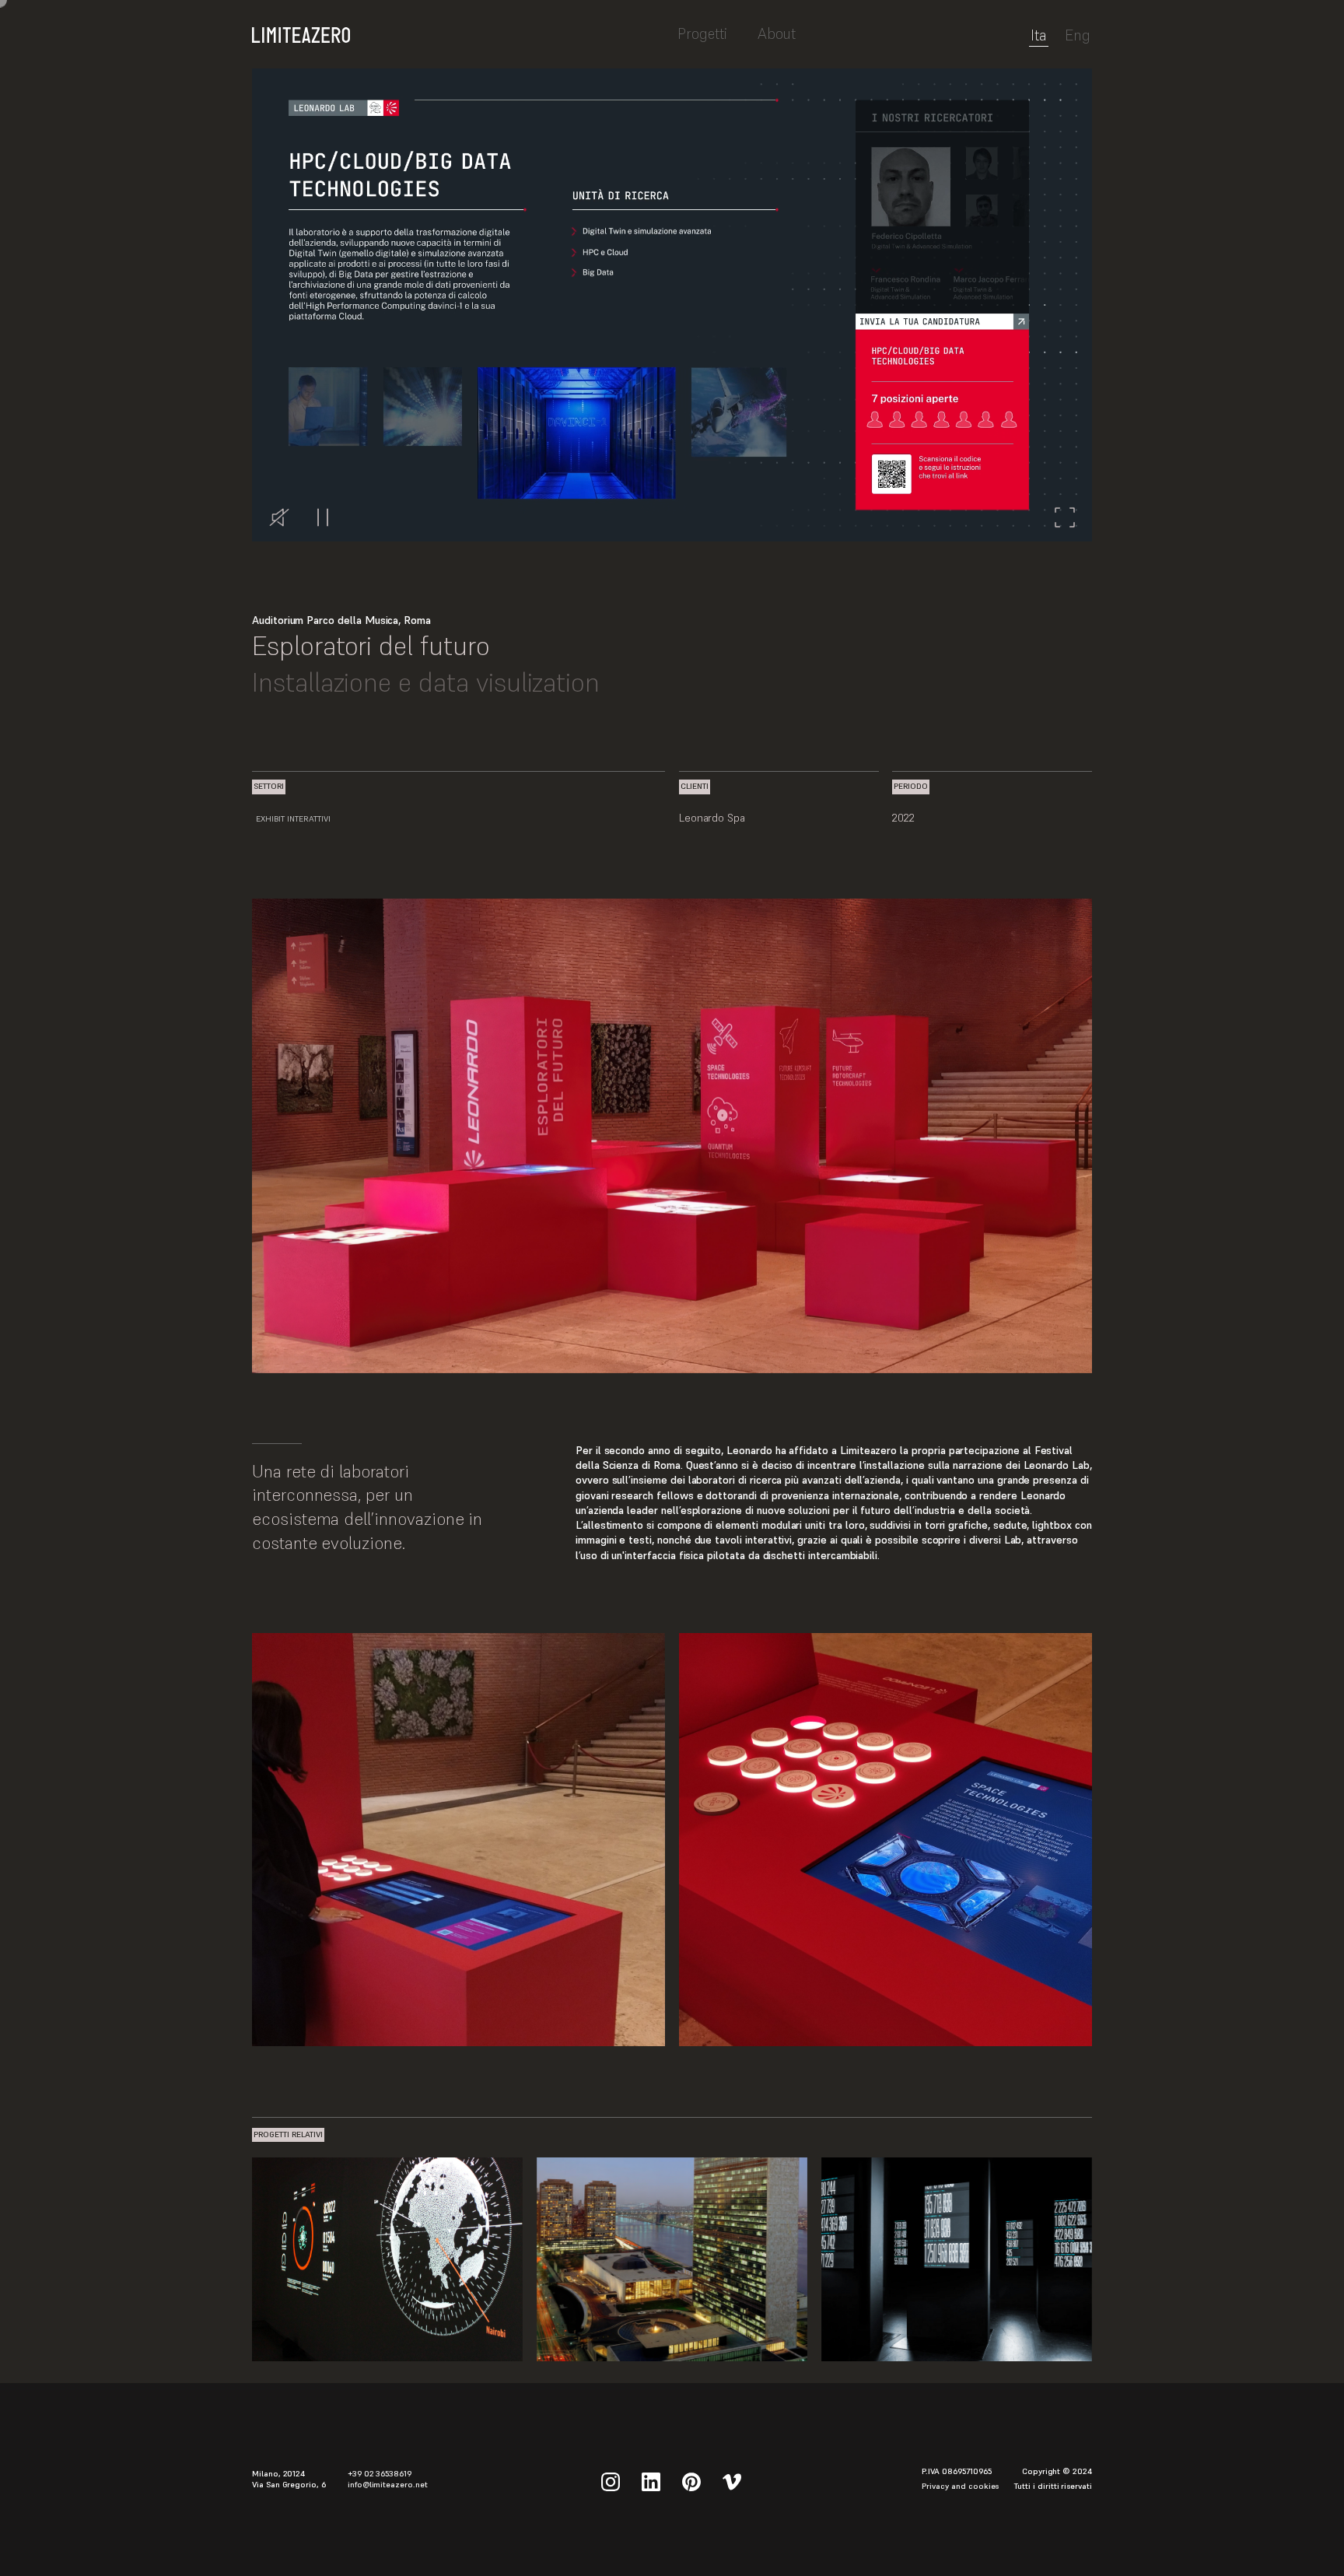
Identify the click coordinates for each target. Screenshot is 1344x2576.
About (777, 33)
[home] (459, 27)
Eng (1078, 36)
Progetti (702, 33)
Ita (1039, 36)
